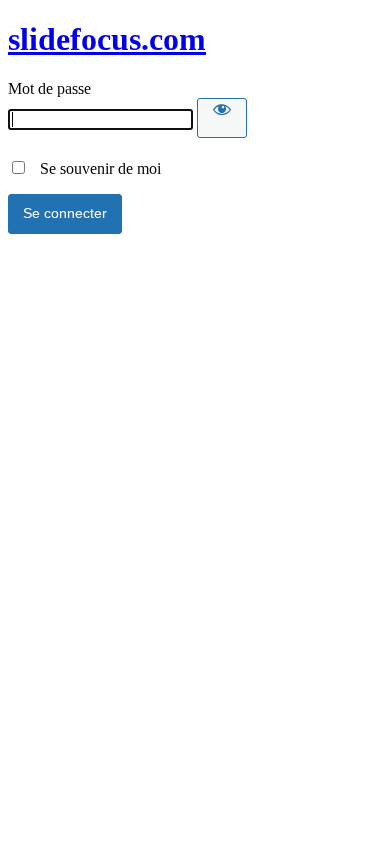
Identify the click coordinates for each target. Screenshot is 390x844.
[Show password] (222, 118)
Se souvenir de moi (94, 168)
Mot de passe (49, 88)
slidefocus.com (107, 39)
